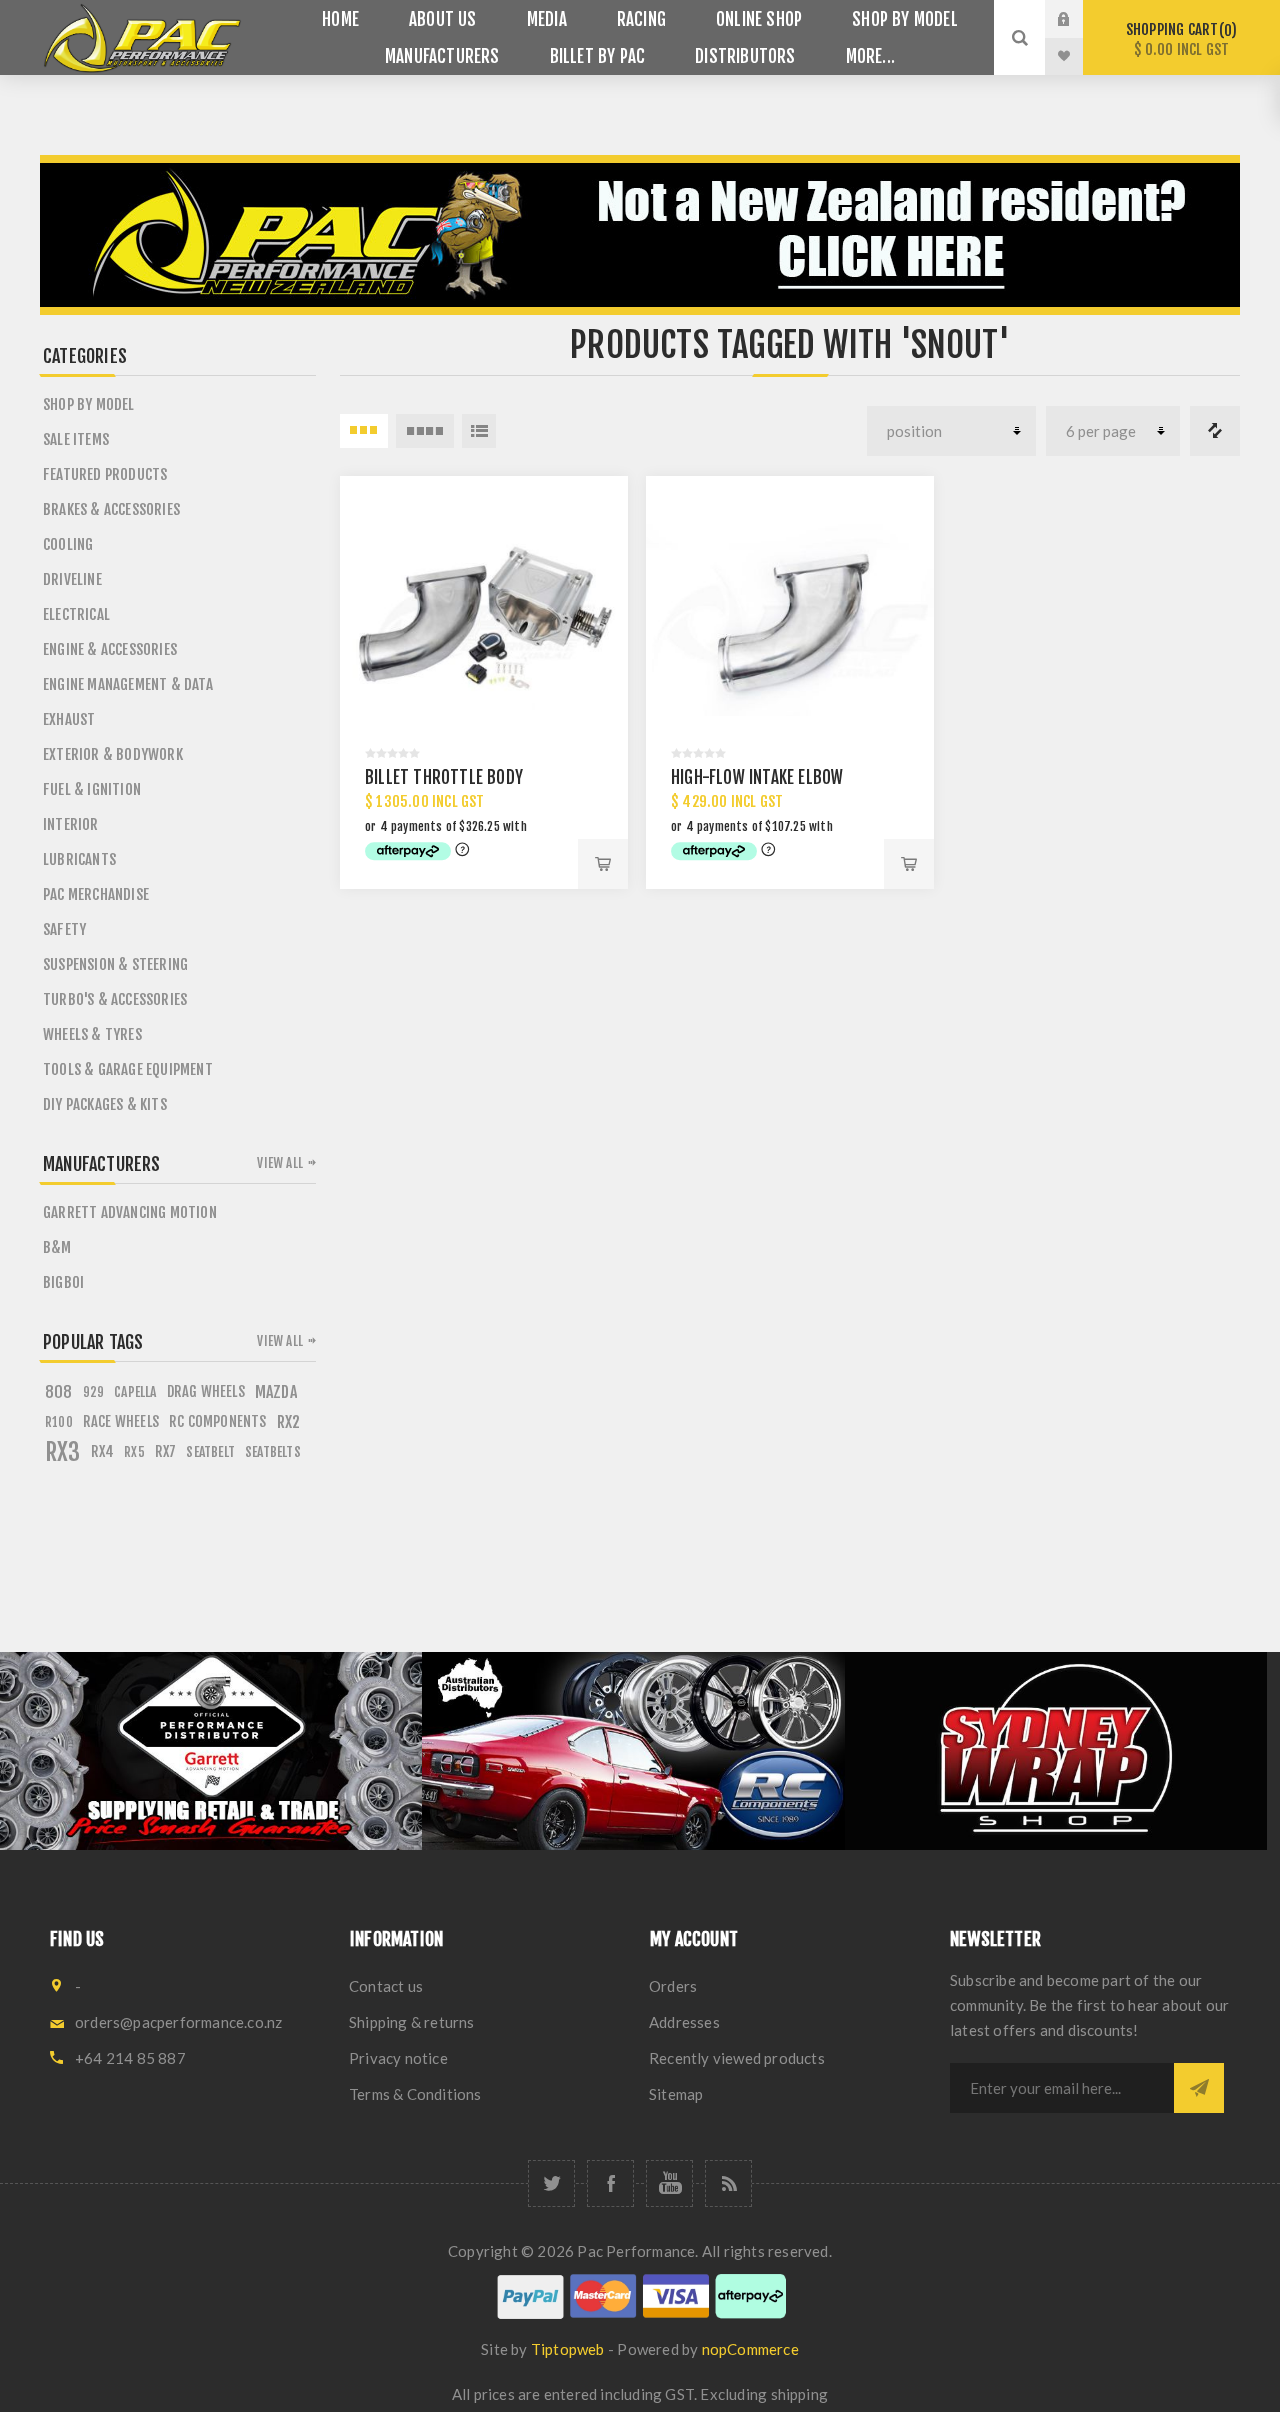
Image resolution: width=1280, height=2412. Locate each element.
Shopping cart (1178, 39)
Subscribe (1199, 2088)
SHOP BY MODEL (89, 404)
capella (135, 1391)
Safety (64, 929)
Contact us (386, 1986)
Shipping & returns (412, 2022)
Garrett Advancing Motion (130, 1212)
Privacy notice (398, 2058)
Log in (1079, 19)
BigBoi (63, 1282)
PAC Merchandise (96, 894)
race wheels (121, 1421)
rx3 (63, 1452)
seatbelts (273, 1451)
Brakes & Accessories (111, 509)
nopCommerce (750, 2349)
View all (280, 1163)
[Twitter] (551, 2183)
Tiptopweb (568, 2349)
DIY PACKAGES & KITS (105, 1104)
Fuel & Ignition (92, 789)
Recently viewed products (737, 2058)
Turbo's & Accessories (115, 999)
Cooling (68, 544)
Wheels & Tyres (92, 1034)
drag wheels (206, 1391)
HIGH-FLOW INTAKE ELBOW (757, 777)
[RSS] (728, 2183)
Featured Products (105, 474)
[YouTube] (669, 2183)
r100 (59, 1422)
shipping (800, 2394)
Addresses (684, 2022)
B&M (57, 1247)
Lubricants (79, 859)
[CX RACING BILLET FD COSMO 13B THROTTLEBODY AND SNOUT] (484, 620)
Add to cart (603, 864)
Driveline (72, 579)
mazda (276, 1392)
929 (94, 1392)
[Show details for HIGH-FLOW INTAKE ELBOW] (790, 620)
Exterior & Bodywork (113, 754)
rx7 (166, 1451)
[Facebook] (610, 2183)
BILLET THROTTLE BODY (444, 777)
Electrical (76, 614)
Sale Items (76, 439)
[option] (211, 1751)
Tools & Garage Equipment (128, 1069)
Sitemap (676, 2094)
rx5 (134, 1452)
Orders (673, 1986)
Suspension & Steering (115, 964)
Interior (71, 824)
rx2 (289, 1422)
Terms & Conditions (415, 2094)
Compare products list (1215, 431)
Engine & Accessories (110, 649)
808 (59, 1392)
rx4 (103, 1451)
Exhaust (69, 719)
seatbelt (210, 1451)
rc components (218, 1421)
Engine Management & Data (128, 684)
